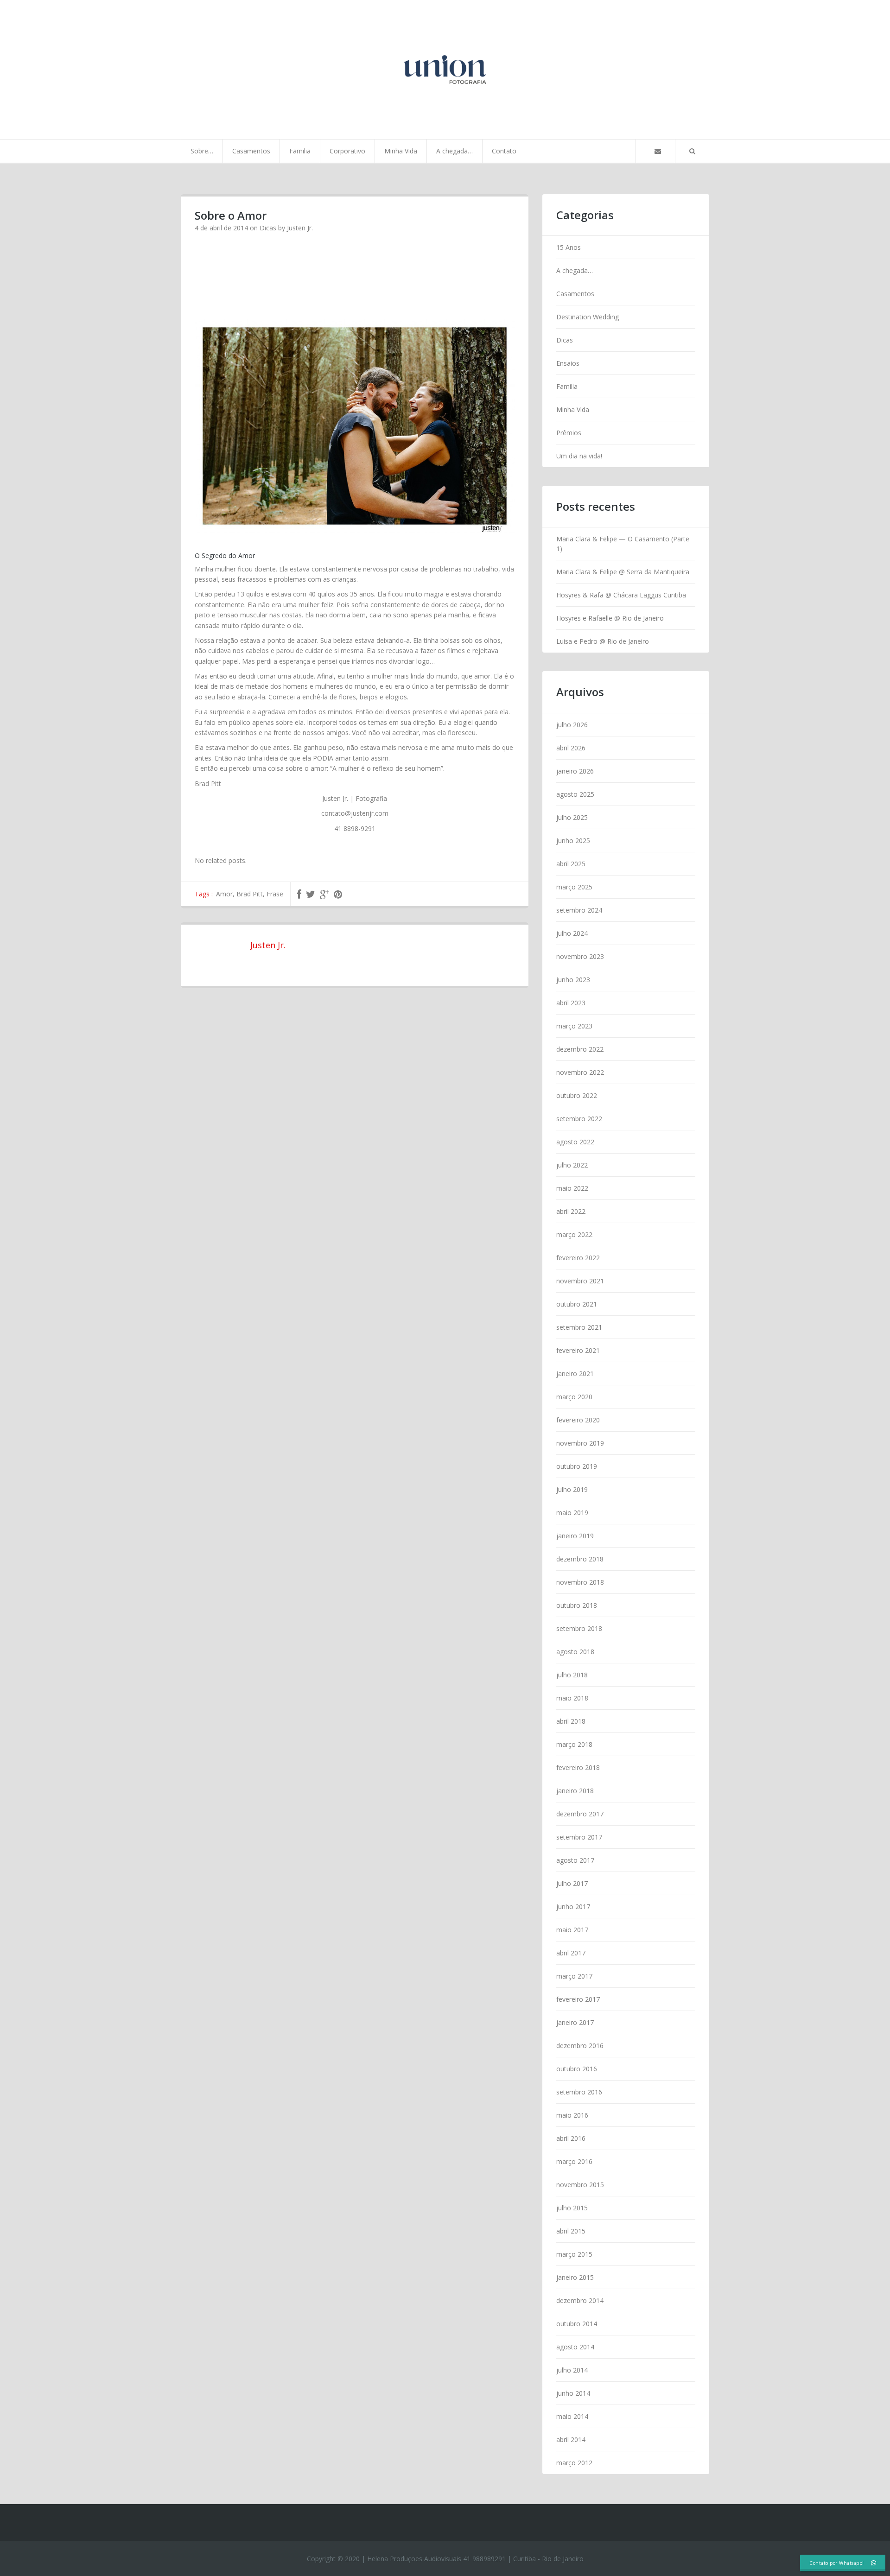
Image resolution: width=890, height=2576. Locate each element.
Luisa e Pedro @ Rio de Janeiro (603, 641)
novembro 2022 (580, 1072)
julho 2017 (572, 1883)
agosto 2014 (575, 2347)
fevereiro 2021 (578, 1350)
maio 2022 (572, 1188)
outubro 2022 (577, 1095)
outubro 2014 (577, 2324)
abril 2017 (571, 1953)
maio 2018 (572, 1698)
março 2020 (574, 1397)
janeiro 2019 (575, 1536)
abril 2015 (571, 2231)
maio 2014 (572, 2416)
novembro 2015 (580, 2185)
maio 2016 (572, 2115)
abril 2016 (571, 2138)
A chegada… (455, 151)
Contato (504, 151)
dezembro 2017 (580, 1814)
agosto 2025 (575, 794)
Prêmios (569, 433)
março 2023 (574, 1026)
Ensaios (568, 363)
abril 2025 (571, 864)
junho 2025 (573, 841)
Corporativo (347, 151)
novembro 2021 (580, 1281)
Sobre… (202, 151)
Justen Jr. (300, 228)
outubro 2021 (577, 1304)
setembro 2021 (579, 1327)
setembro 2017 (579, 1837)
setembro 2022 (579, 1119)
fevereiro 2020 (578, 1420)
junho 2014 (573, 2393)
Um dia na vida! (579, 456)
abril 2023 (571, 1003)
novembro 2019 (580, 1443)
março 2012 (574, 2463)
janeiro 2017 (575, 2022)
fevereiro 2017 (578, 1999)
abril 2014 (571, 2440)
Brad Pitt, (251, 894)
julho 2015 (572, 2208)
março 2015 (574, 2254)
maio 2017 (572, 1930)
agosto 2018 (575, 1652)
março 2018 (574, 1744)
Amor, (226, 894)
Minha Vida (401, 151)
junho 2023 (573, 980)
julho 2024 (572, 933)
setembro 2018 (579, 1628)
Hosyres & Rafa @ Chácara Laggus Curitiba (621, 595)
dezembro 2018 (580, 1559)
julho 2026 (572, 725)
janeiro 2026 (575, 771)
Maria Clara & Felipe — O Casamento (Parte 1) (623, 544)
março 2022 (574, 1234)
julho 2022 (572, 1165)
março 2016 (574, 2161)
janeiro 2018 (575, 1791)
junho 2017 (573, 1907)
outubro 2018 (577, 1605)
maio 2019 (572, 1513)
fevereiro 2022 (578, 1258)
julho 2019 (572, 1489)
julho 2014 (572, 2370)
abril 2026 (571, 748)
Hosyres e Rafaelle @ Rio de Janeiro (610, 618)
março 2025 (574, 887)
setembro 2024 (579, 910)
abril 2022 (571, 1211)
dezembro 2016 (580, 2046)
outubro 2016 (577, 2069)
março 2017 (574, 1976)
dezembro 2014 (580, 2300)
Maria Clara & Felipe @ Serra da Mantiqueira (623, 572)
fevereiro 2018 (578, 1767)
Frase (275, 894)
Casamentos (251, 151)
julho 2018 (572, 1675)
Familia (300, 151)
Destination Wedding (588, 317)
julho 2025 (572, 817)
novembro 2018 (580, 1582)
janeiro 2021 (575, 1374)
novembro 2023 (580, 956)
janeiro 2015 (575, 2277)
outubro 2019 (577, 1466)
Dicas (268, 228)
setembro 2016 (579, 2092)
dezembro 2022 (580, 1049)
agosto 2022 (575, 1142)
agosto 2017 (575, 1860)
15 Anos (569, 247)
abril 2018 (571, 1721)
